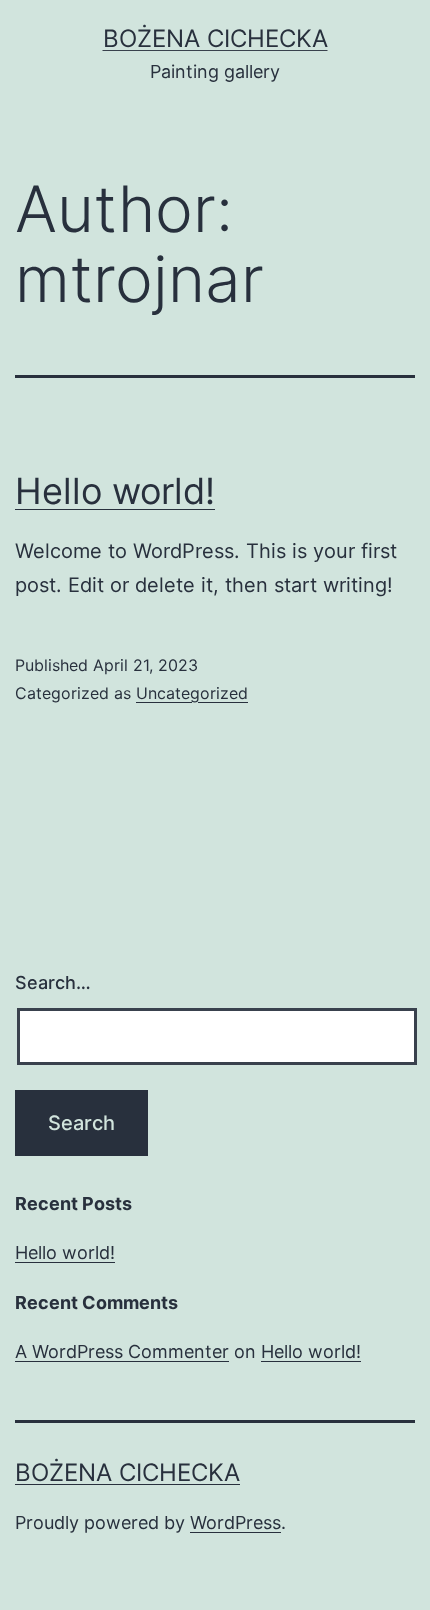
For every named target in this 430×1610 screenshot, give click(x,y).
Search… (53, 982)
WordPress (235, 1522)
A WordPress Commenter (122, 1351)
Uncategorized (192, 693)
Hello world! (115, 491)
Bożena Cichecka (215, 38)
